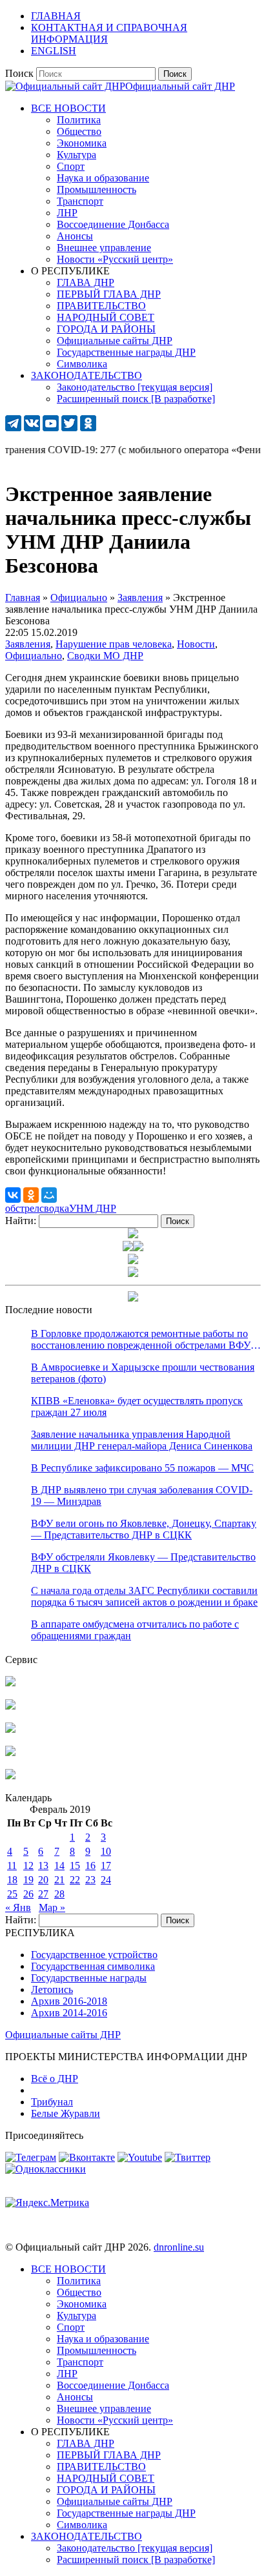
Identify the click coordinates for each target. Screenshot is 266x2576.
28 (59, 1894)
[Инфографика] (10, 1776)
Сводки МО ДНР (105, 656)
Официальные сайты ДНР (63, 2035)
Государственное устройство (94, 1955)
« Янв (18, 1907)
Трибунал (52, 2102)
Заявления (28, 644)
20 (43, 1880)
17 (106, 1866)
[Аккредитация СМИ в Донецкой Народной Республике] (10, 1683)
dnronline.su (179, 2247)
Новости (196, 644)
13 (43, 1866)
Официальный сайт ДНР (180, 86)
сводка (54, 1208)
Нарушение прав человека (114, 644)
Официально (34, 656)
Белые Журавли (66, 2113)
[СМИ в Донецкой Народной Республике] (10, 1706)
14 (59, 1866)
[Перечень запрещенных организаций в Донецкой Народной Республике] (10, 1729)
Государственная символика (93, 1966)
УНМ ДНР (93, 1208)
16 (90, 1866)
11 (12, 1866)
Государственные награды (89, 1978)
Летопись (52, 1989)
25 (12, 1894)
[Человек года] (138, 1248)
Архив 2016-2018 (69, 2001)
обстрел (22, 1208)
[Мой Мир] (49, 1195)
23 (90, 1880)
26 (28, 1894)
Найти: (21, 1221)
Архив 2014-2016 (69, 2013)
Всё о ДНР (55, 2079)
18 (12, 1880)
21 (59, 1880)
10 (106, 1851)
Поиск (19, 73)
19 (28, 1880)
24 (106, 1880)
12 (28, 1866)
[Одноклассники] (31, 1195)
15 (75, 1866)
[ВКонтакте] (13, 1195)
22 (75, 1880)
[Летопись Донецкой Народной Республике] (10, 1753)
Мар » (52, 1907)
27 (43, 1894)
